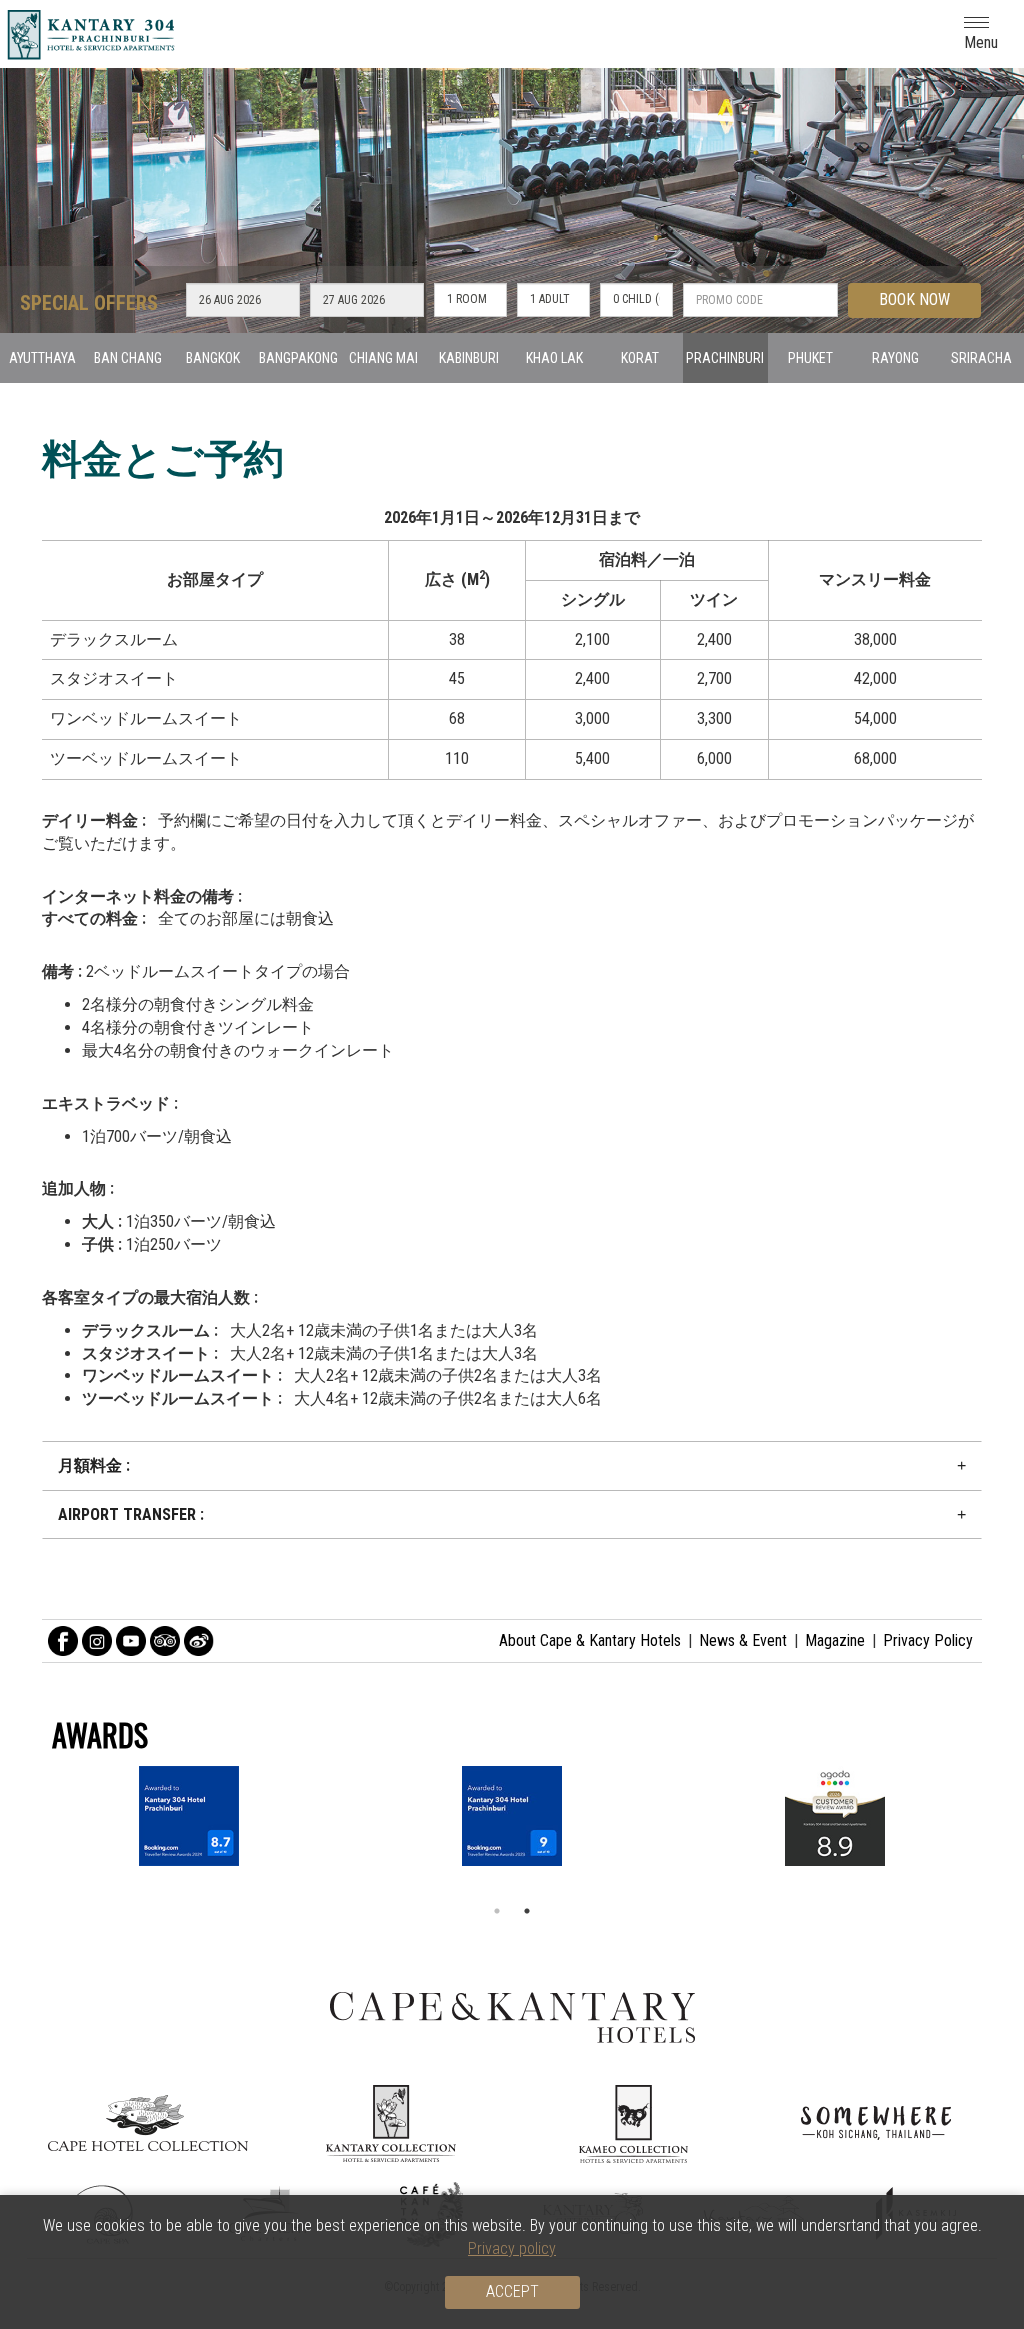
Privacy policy (512, 2248)
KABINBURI (469, 358)
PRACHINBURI (725, 358)
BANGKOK (213, 358)
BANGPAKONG (298, 358)
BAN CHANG (128, 358)
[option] (512, 1816)
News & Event (743, 1640)
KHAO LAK (554, 358)
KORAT (640, 358)
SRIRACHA (981, 358)
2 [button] (527, 1911)
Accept (512, 2291)
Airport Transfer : (131, 1514)
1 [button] (497, 1911)
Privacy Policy (928, 1640)
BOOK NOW (914, 299)
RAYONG (895, 358)
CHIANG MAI (383, 358)
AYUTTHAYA (42, 358)
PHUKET (810, 358)
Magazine (835, 1640)
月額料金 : (94, 1465)
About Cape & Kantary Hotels (590, 1640)
